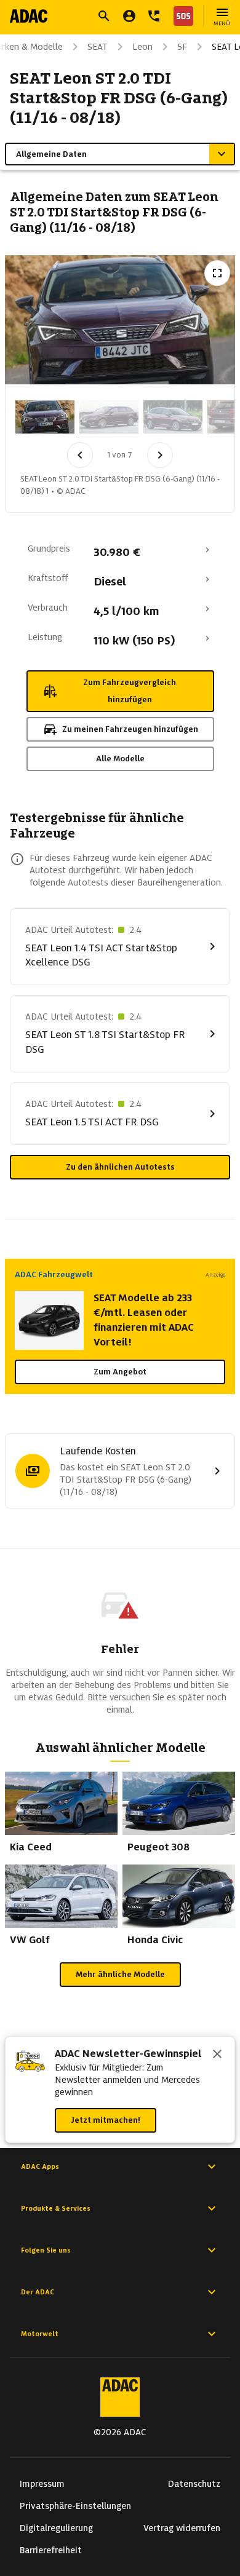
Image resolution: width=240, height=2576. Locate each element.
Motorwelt (40, 2334)
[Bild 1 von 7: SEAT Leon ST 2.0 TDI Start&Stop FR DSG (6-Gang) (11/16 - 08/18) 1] (45, 417)
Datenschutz (194, 2484)
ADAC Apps (40, 2166)
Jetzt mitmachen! (106, 2120)
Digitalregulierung (56, 2528)
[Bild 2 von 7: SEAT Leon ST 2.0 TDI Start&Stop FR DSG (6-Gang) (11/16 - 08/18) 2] (109, 417)
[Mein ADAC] (129, 16)
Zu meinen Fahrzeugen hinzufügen (130, 729)
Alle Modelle (120, 759)
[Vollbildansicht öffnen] (217, 273)
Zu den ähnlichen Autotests (120, 1167)
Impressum (42, 2484)
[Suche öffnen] (104, 16)
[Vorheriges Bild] (80, 455)
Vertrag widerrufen (182, 2528)
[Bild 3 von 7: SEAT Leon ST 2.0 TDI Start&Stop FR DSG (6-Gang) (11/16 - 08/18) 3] (173, 417)
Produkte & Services (56, 2208)
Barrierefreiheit (51, 2550)
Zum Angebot (120, 1372)
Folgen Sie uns (46, 2250)
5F (182, 47)
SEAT (98, 47)
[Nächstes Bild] (160, 455)
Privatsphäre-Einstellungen (75, 2506)
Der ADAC (38, 2292)
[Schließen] (217, 2055)
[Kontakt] (154, 16)
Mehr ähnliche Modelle (120, 1974)
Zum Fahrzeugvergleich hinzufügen (130, 691)
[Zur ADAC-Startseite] (29, 16)
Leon (142, 47)
